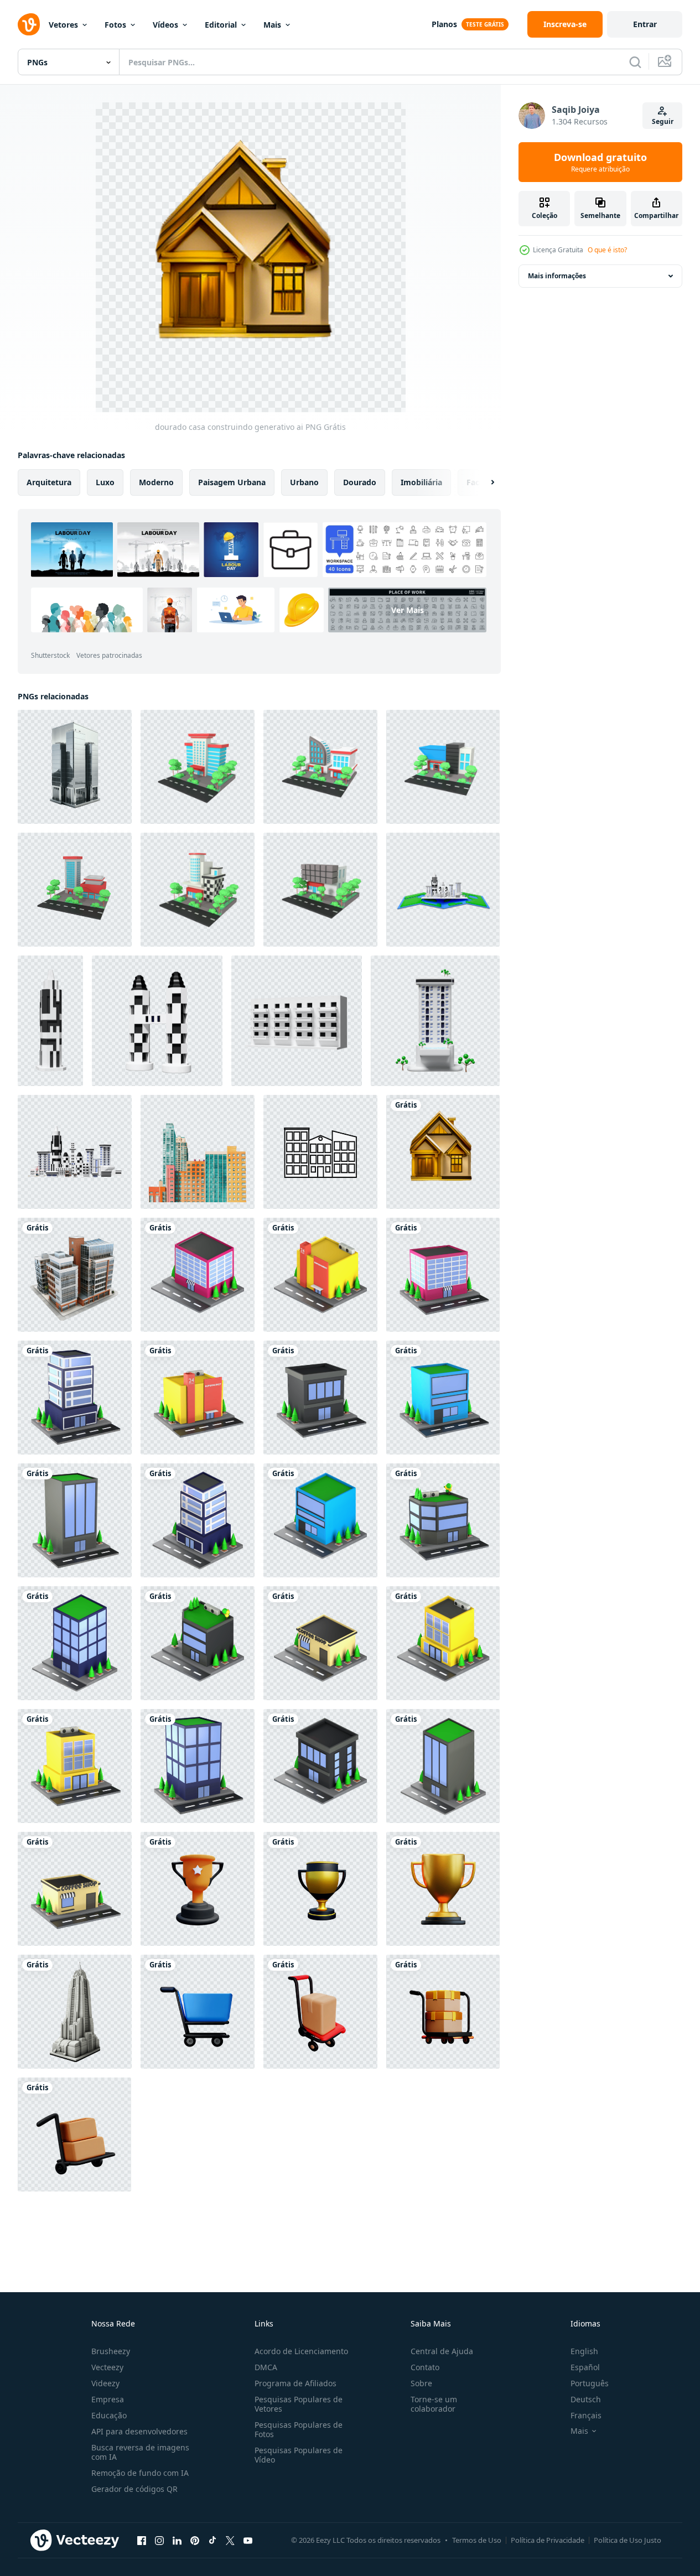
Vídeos (165, 25)
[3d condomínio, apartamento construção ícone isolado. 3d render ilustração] (297, 1021)
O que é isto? (607, 250)
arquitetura (49, 482)
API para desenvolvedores (139, 2431)
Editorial (221, 25)
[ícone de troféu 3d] (198, 1889)
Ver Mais (408, 610)
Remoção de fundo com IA (140, 2473)
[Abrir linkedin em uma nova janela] (177, 2540)
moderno (156, 482)
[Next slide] (483, 482)
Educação (109, 2415)
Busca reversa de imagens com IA (140, 2452)
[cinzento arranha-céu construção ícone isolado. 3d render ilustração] (50, 1021)
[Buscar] (635, 62)
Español (585, 2367)
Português (590, 2383)
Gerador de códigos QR (134, 2489)
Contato (425, 2367)
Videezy (105, 2383)
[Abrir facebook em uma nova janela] (142, 2540)
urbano (304, 482)
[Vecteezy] (29, 24)
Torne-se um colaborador (434, 2404)
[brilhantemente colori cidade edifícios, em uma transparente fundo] (198, 1152)
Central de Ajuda (442, 2351)
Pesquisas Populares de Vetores (299, 2404)
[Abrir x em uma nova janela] (230, 2540)
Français (586, 2415)
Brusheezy (111, 2351)
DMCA (266, 2367)
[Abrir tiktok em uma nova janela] (212, 2540)
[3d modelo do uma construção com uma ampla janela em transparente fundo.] (75, 1275)
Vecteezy (107, 2367)
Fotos (115, 25)
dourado (360, 482)
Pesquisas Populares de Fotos (299, 2429)
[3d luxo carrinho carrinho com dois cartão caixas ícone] (198, 2012)
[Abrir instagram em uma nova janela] (159, 2540)
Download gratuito (600, 162)
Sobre (421, 2383)
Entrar (645, 24)
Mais (272, 25)
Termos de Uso (477, 2540)
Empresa (108, 2399)
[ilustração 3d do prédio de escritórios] (198, 767)
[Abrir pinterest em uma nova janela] (195, 2540)
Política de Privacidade (548, 2540)
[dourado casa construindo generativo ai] (443, 1152)
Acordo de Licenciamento (301, 2351)
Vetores (63, 25)
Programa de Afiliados (295, 2383)
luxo (105, 482)
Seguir (663, 121)
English (584, 2351)
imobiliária (421, 482)
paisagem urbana (232, 482)
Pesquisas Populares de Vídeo (299, 2455)
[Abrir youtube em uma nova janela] (248, 2540)
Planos (444, 24)
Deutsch (586, 2399)
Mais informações (557, 276)
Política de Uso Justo (628, 2540)
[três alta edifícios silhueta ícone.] (320, 1152)
